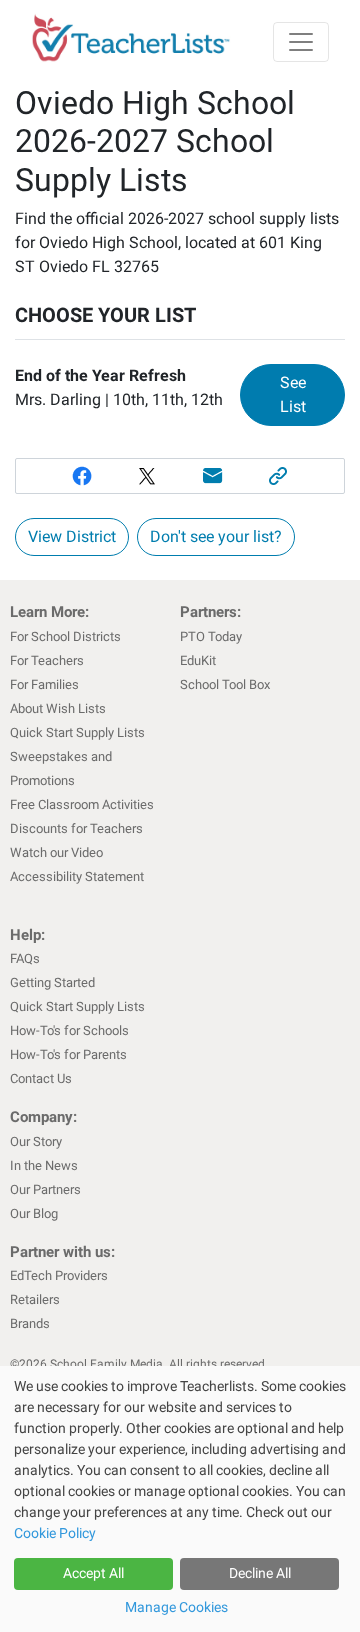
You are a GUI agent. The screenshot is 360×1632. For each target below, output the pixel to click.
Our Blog (34, 1213)
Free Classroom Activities (82, 804)
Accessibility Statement (77, 876)
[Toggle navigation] (301, 42)
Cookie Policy (55, 1533)
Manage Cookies (176, 1607)
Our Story (36, 1141)
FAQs (25, 958)
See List (312, 394)
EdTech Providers (59, 1275)
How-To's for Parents (68, 1054)
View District (72, 536)
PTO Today (211, 636)
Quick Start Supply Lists (77, 732)
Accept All (93, 1573)
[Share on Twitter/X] (147, 476)
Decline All (260, 1573)
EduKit (198, 660)
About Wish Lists (58, 708)
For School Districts (65, 636)
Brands (30, 1323)
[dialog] (180, 1499)
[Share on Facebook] (82, 476)
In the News (44, 1165)
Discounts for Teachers (76, 828)
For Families (44, 684)
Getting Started (52, 982)
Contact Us (41, 1078)
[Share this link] (279, 476)
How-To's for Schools (69, 1030)
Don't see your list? (216, 536)
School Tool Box (225, 684)
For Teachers (47, 660)
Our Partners (45, 1189)
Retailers (35, 1299)
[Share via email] (213, 476)
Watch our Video (56, 852)
